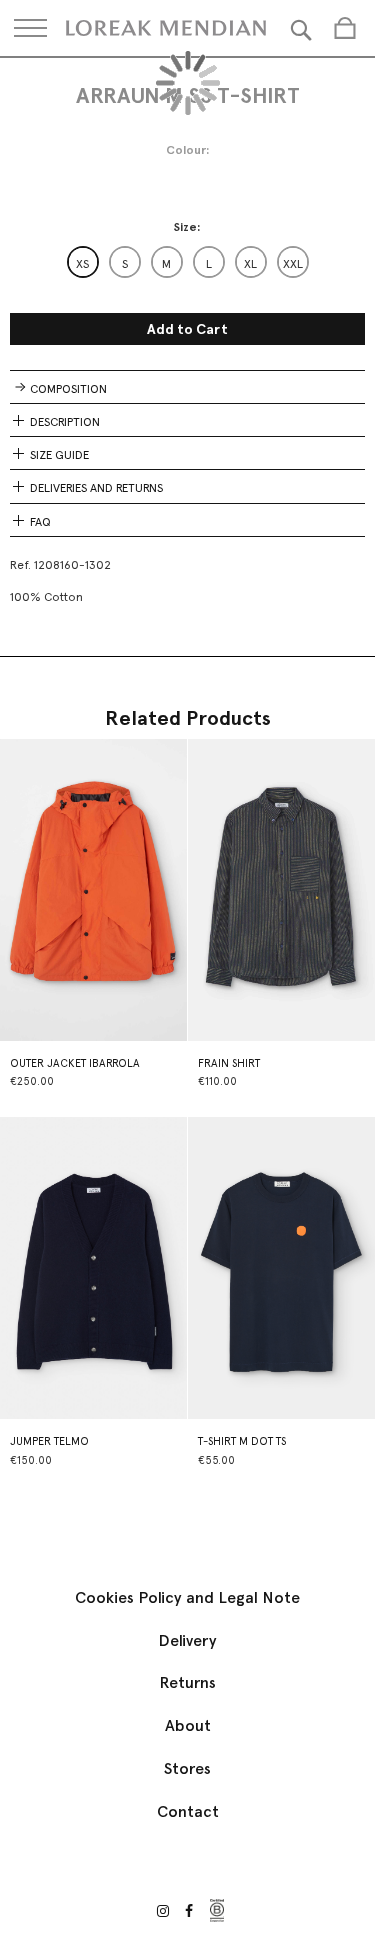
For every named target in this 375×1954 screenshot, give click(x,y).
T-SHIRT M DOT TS (242, 1441)
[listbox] (188, 262)
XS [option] (82, 264)
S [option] (125, 264)
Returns (187, 1682)
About (188, 1725)
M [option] (166, 264)
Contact (188, 1811)
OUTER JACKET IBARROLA (75, 1063)
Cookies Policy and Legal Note (187, 1597)
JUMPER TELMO (49, 1441)
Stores (187, 1768)
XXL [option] (293, 264)
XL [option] (250, 264)
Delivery (187, 1640)
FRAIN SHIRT (229, 1063)
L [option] (209, 264)
